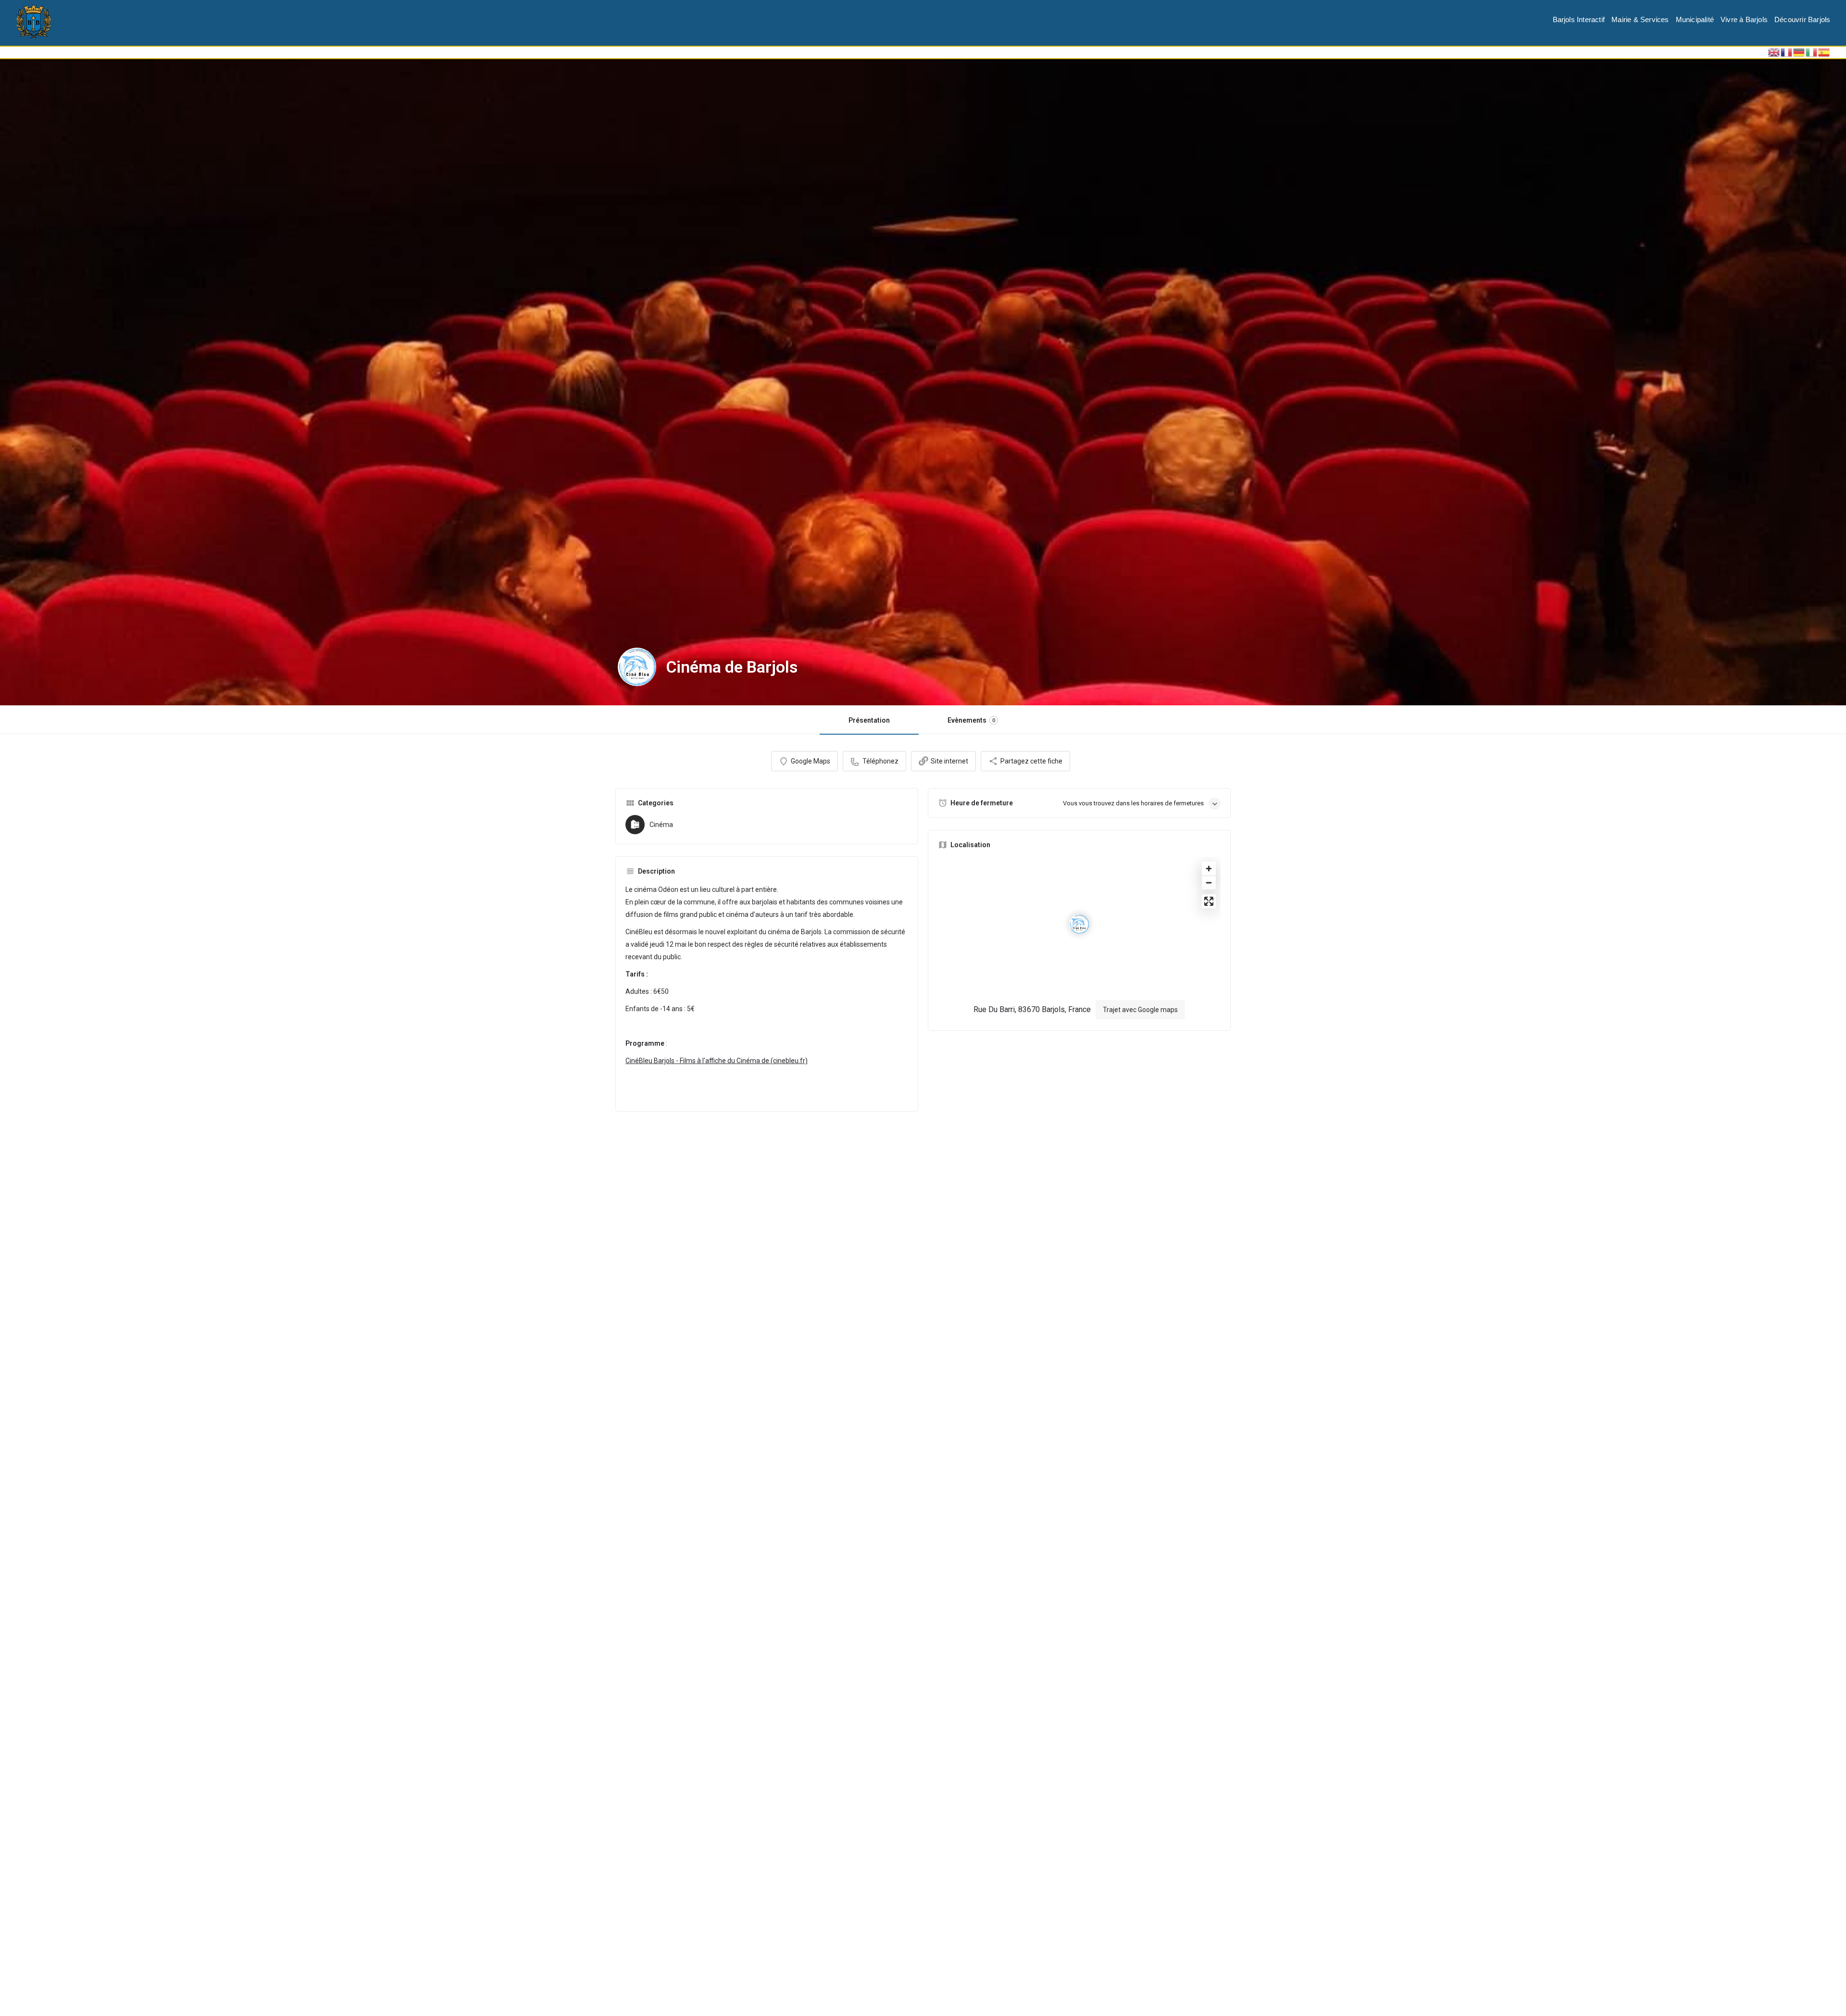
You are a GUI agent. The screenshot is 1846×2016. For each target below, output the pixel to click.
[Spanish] (1824, 52)
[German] (1799, 52)
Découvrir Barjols (1802, 19)
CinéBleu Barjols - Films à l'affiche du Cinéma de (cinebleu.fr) (717, 1061)
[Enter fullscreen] (1209, 901)
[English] (1774, 52)
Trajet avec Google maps (1140, 1010)
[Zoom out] (1209, 883)
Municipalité (1695, 19)
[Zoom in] (1209, 869)
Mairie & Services (1640, 19)
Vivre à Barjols (1744, 19)
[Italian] (1812, 52)
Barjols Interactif (1579, 19)
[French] (1787, 52)
